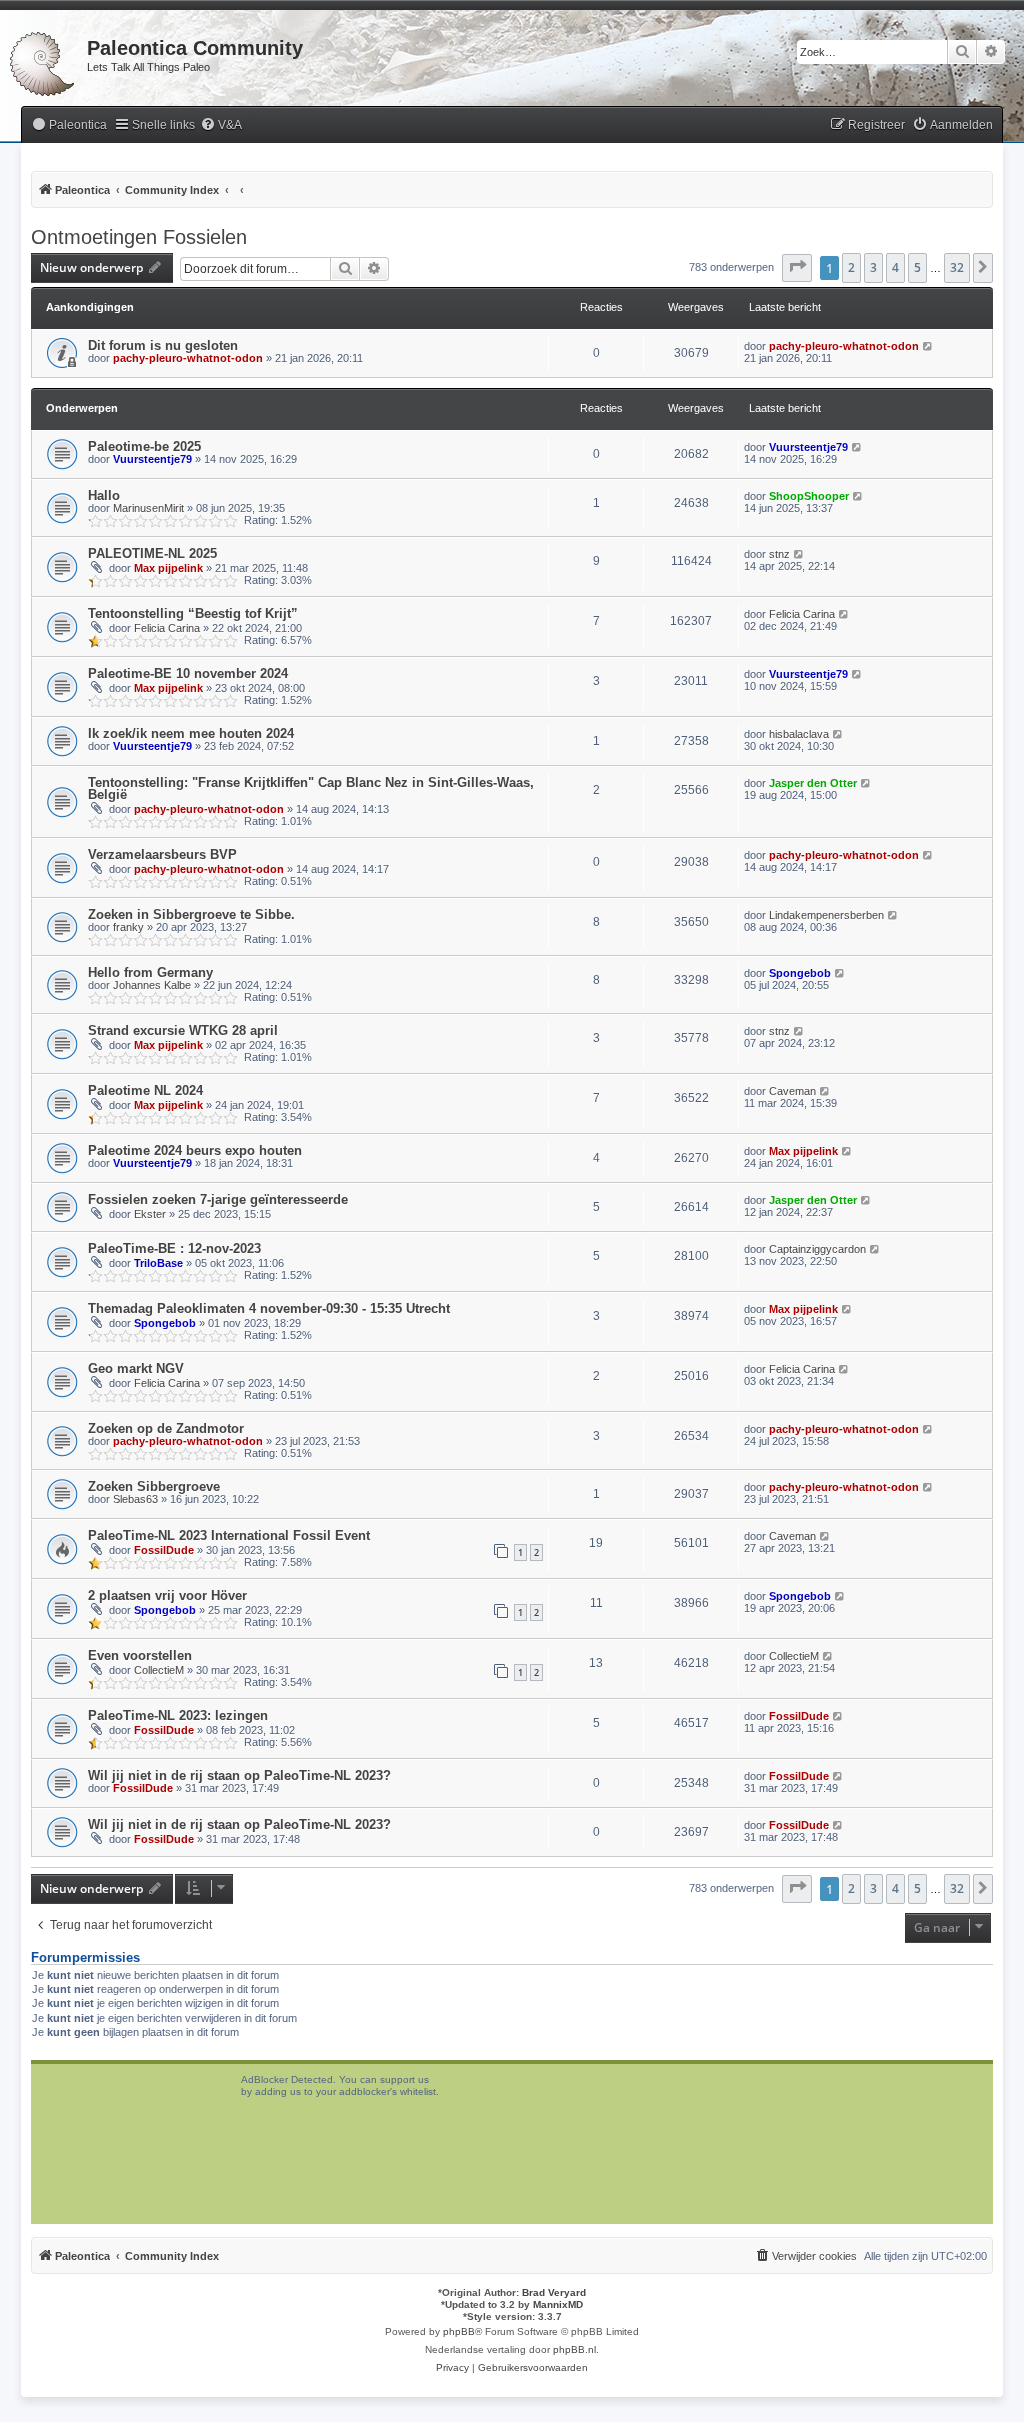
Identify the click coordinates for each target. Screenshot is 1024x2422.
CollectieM (159, 1670)
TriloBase (158, 1263)
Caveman (792, 1091)
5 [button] (917, 267)
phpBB (459, 2331)
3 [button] (873, 267)
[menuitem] (69, 125)
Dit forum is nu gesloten (163, 345)
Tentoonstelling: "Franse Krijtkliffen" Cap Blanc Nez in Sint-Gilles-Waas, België (311, 788)
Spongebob (800, 973)
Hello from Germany (150, 972)
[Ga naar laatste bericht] (928, 346)
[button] (797, 268)
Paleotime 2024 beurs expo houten (195, 1150)
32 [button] (957, 267)
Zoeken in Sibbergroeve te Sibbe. (191, 914)
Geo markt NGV (136, 1368)
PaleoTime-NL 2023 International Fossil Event (229, 1535)
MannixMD (558, 2304)
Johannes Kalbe (152, 985)
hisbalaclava (799, 734)
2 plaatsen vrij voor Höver (167, 1595)
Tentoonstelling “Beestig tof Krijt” (193, 613)
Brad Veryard (554, 2292)
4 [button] (895, 267)
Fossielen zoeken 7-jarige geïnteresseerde (218, 1199)
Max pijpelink (168, 568)
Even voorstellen (140, 1655)
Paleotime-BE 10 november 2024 (188, 673)
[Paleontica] (43, 60)
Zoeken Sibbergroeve (154, 1486)
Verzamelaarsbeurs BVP (162, 854)
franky (128, 927)
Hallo (104, 495)
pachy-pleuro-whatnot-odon (188, 358)
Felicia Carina (167, 628)
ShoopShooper (809, 496)
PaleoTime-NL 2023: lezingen (178, 1715)
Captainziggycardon (817, 1249)
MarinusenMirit (148, 508)
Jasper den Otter (813, 783)
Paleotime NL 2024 (145, 1090)
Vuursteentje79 (152, 459)
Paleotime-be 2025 (144, 446)
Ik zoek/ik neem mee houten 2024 (191, 733)
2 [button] (851, 267)
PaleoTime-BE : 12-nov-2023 (174, 1248)
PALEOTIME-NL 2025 (152, 553)
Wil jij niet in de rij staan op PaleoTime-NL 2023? (239, 1775)
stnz (779, 554)
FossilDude (164, 1550)
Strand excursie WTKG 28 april (183, 1030)
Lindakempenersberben (826, 915)
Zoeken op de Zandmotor (166, 1428)
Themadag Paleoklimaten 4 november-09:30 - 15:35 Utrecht (269, 1308)
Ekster (150, 1214)
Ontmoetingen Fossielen (139, 237)
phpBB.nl (574, 2349)
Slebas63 (135, 1499)
